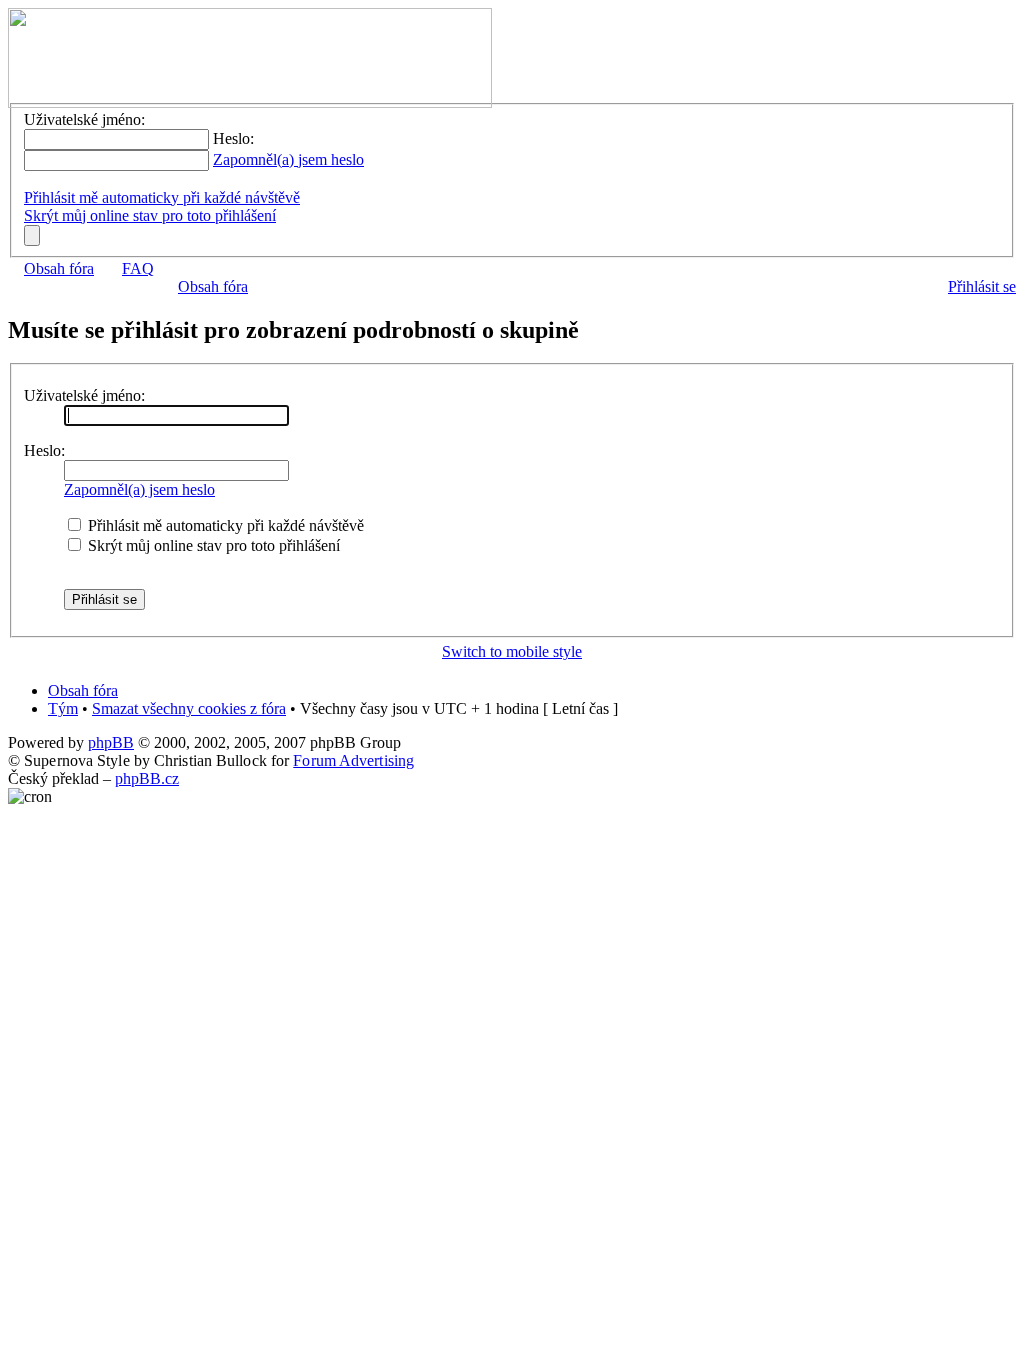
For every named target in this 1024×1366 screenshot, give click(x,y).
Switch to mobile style (512, 651)
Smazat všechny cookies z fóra (189, 708)
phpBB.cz (147, 778)
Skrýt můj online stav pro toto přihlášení (150, 215)
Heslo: (44, 450)
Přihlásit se (982, 286)
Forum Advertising (353, 760)
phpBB (111, 742)
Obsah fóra (59, 268)
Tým (63, 708)
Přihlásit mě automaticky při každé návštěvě (162, 197)
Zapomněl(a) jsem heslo (288, 159)
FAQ (138, 268)
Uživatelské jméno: (84, 395)
